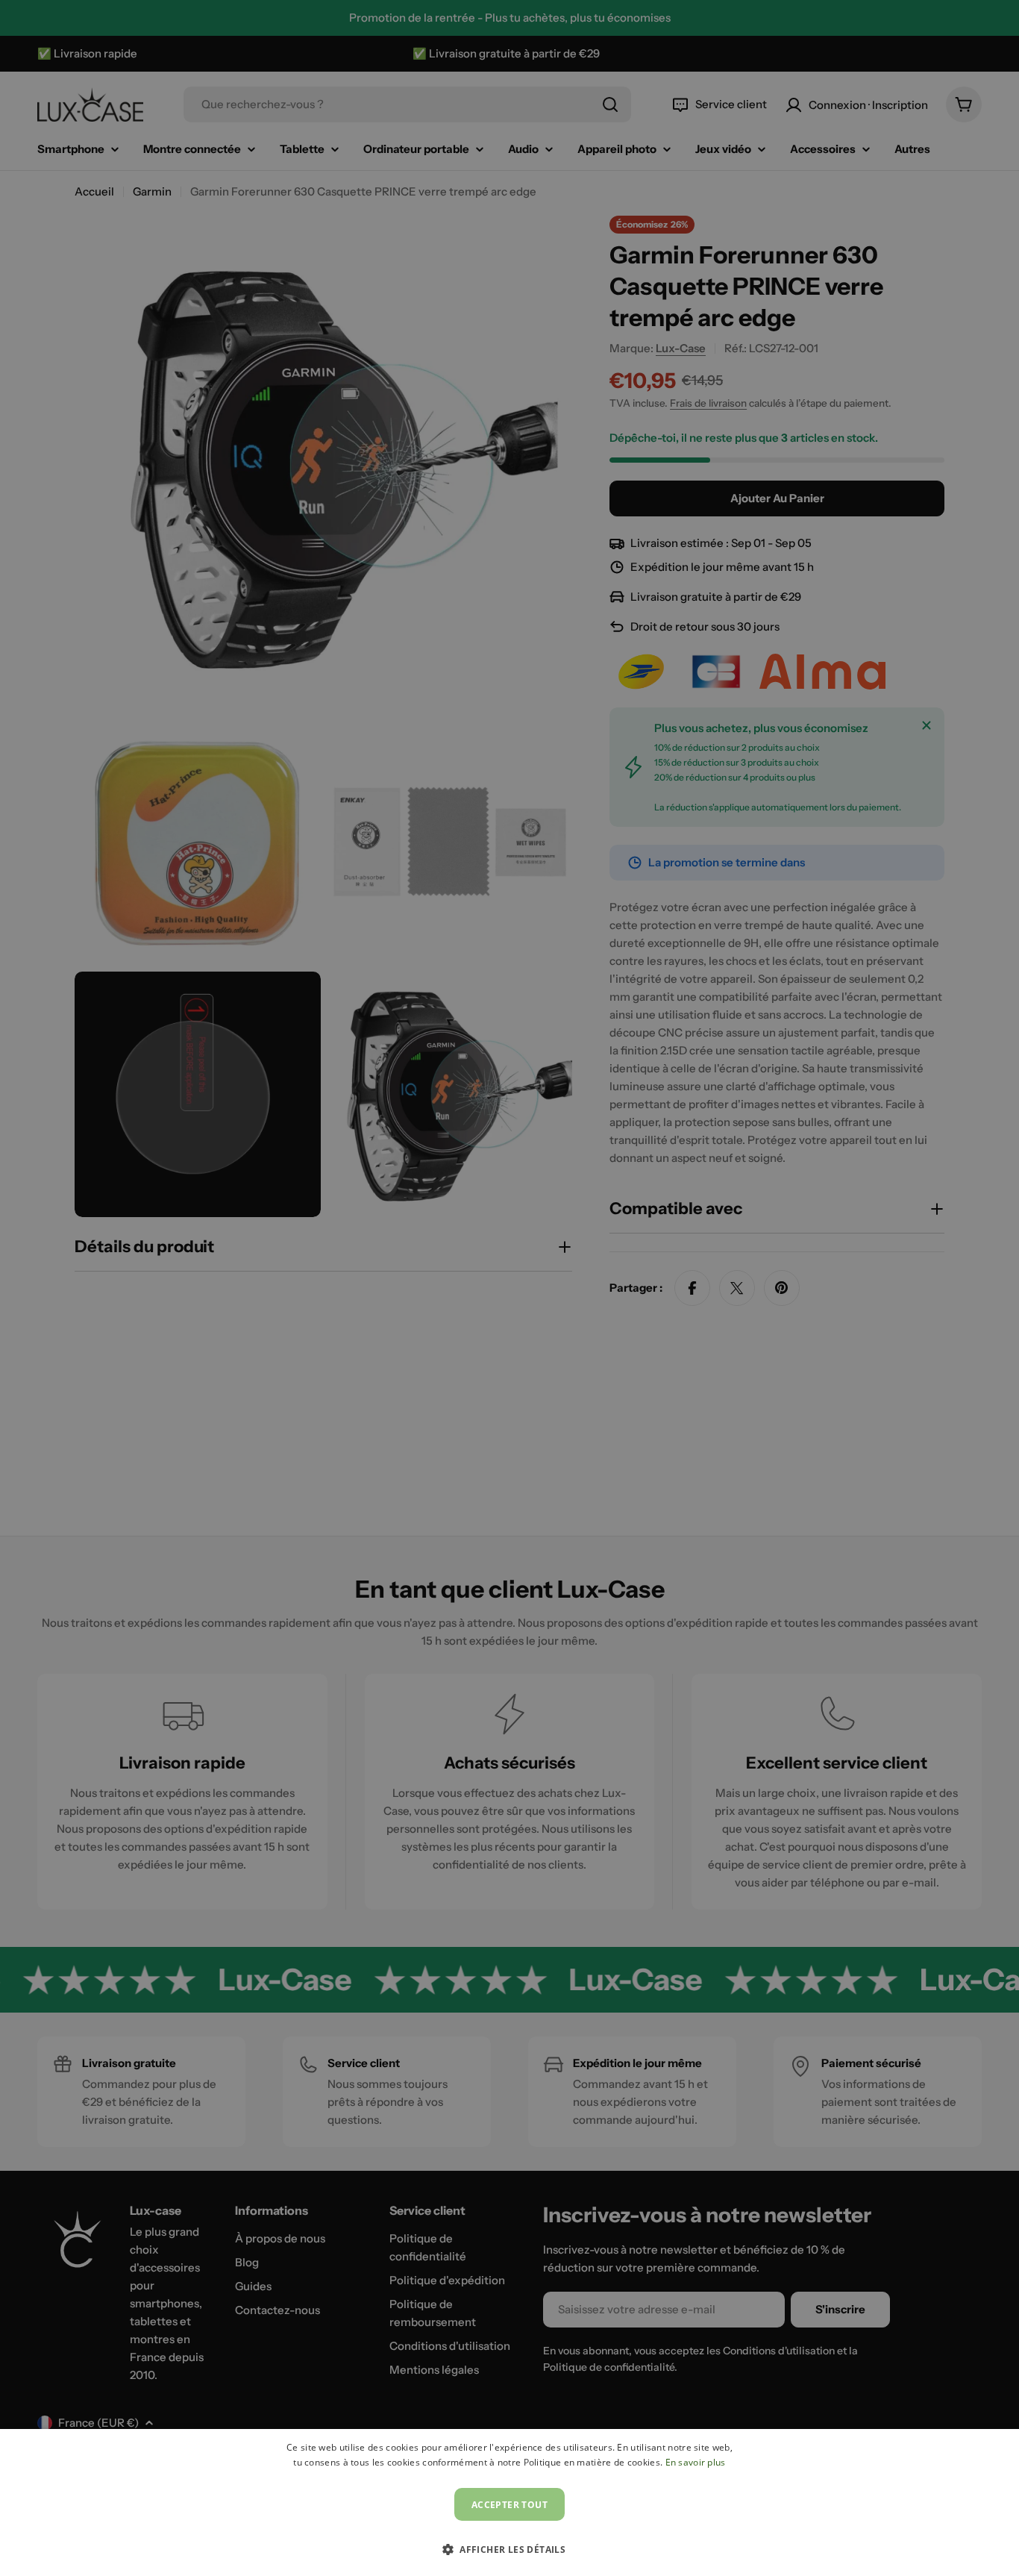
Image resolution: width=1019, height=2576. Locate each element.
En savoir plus (696, 2462)
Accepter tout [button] (509, 2505)
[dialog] (509, 2502)
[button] (509, 2549)
